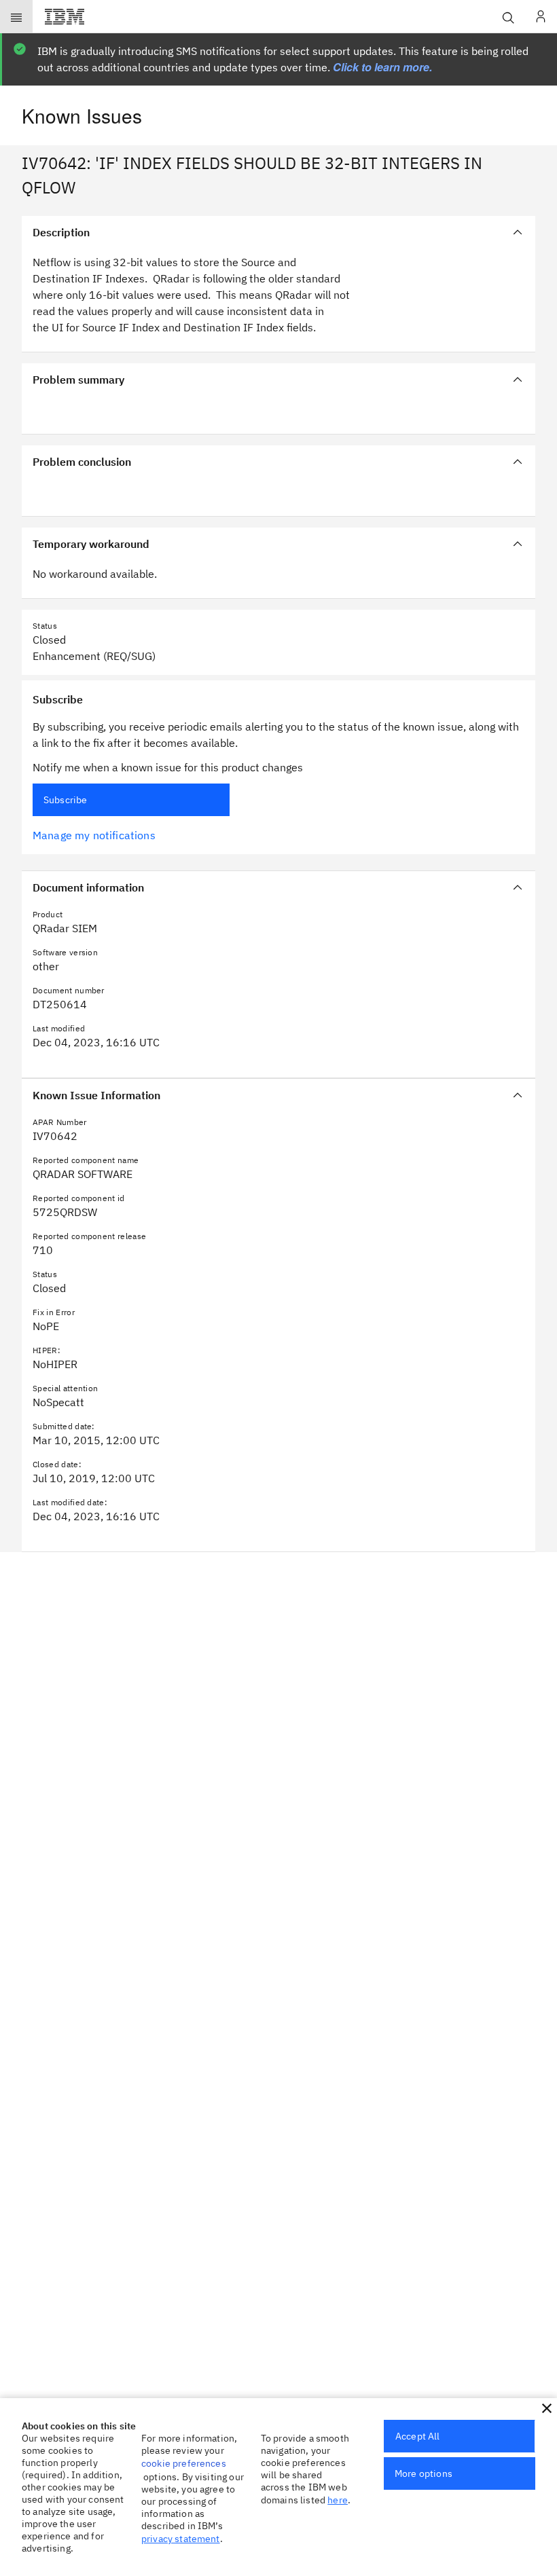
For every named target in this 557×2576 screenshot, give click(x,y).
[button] (547, 2408)
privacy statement (181, 2539)
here (338, 2500)
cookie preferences (184, 2463)
